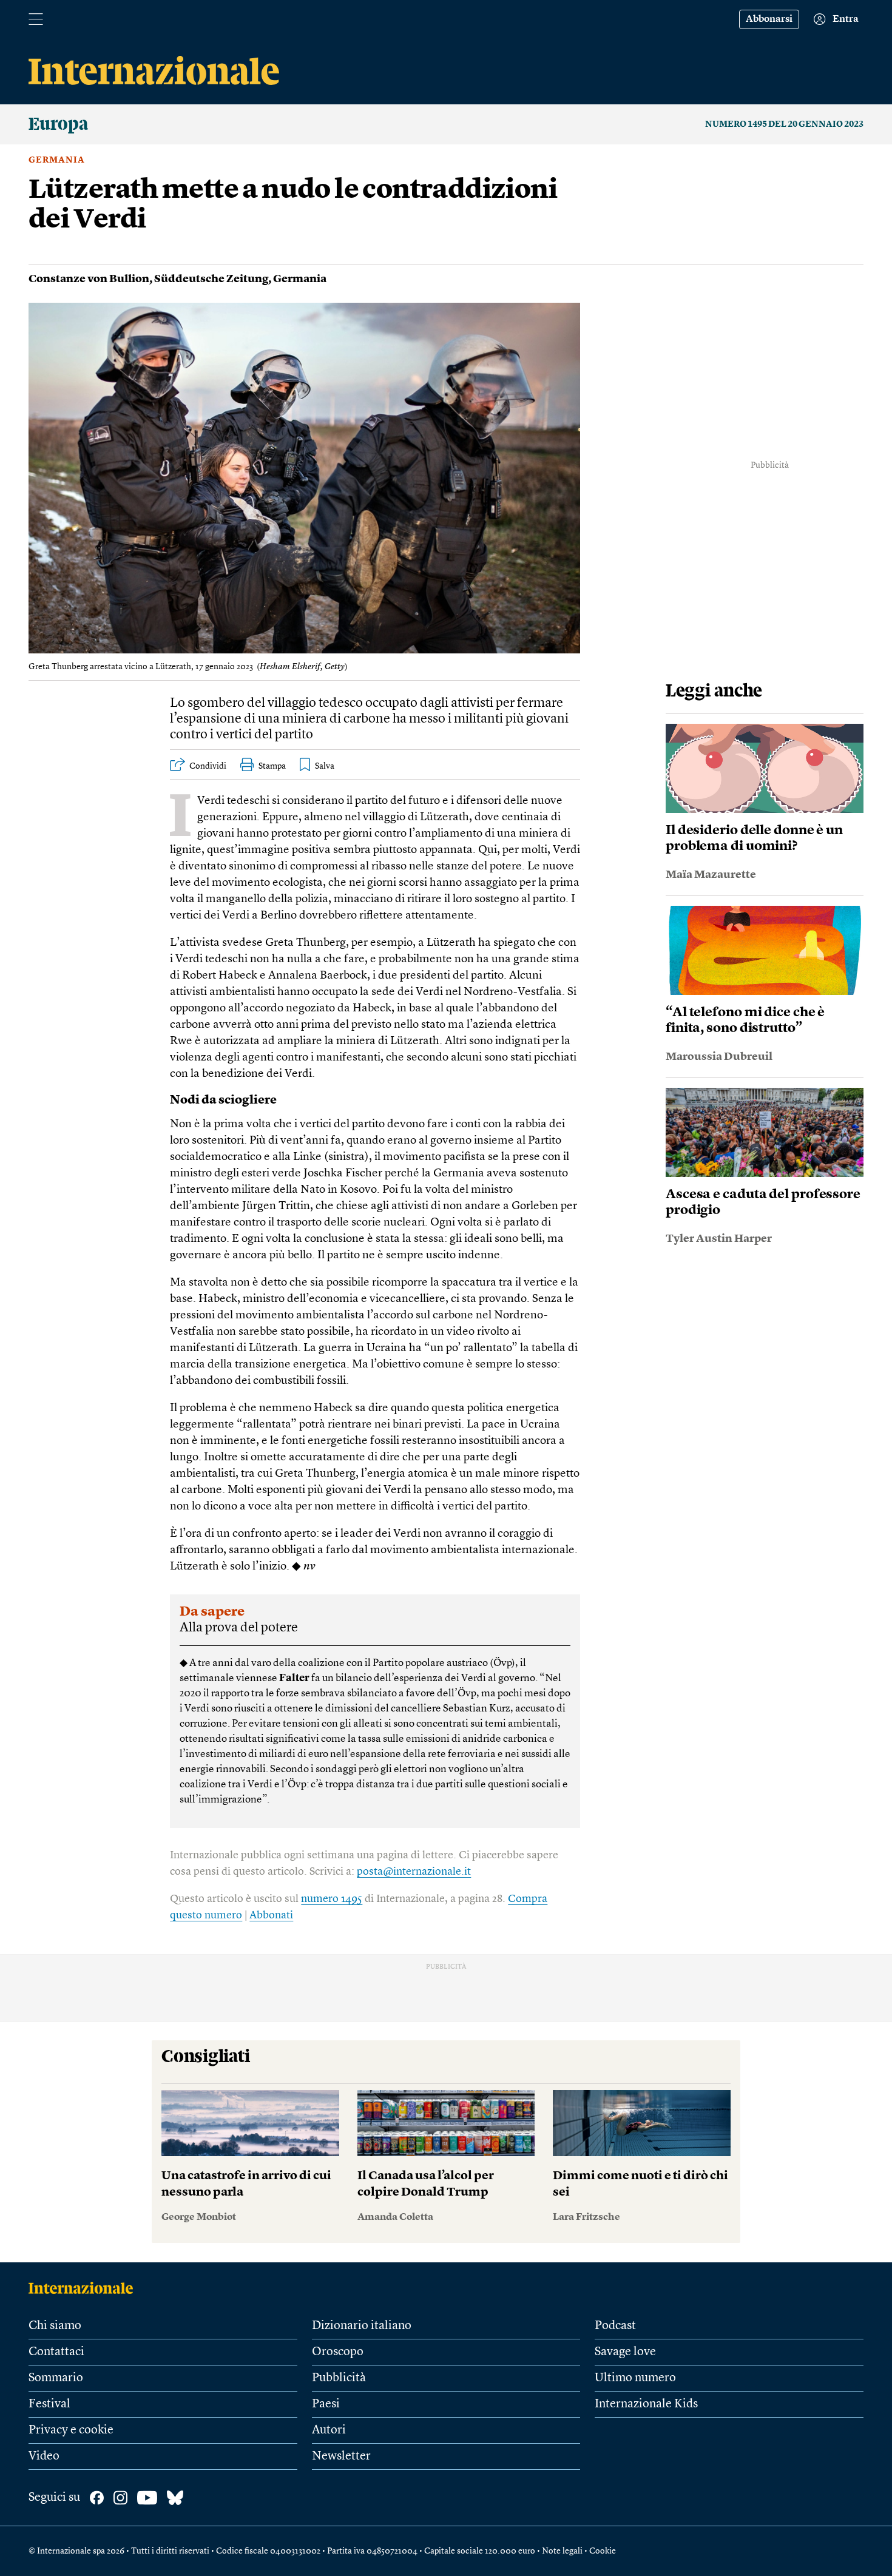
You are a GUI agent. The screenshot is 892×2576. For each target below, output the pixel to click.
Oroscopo (338, 2352)
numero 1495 (332, 1899)
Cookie (603, 2551)
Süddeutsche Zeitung (211, 279)
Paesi (326, 2404)
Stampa (272, 766)
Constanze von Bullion (89, 279)
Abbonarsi (769, 19)
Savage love (625, 2352)
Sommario (56, 2378)
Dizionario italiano (362, 2326)
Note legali (562, 2551)
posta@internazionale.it (414, 1872)
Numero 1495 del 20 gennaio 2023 (784, 124)
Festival (49, 2404)
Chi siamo (55, 2326)
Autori (329, 2430)
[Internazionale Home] (85, 2288)
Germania (57, 160)
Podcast (615, 2326)
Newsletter (341, 2456)
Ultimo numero (635, 2378)
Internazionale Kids (646, 2404)
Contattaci (56, 2352)
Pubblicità (339, 2378)
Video (44, 2456)
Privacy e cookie (71, 2430)
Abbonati (271, 1915)
